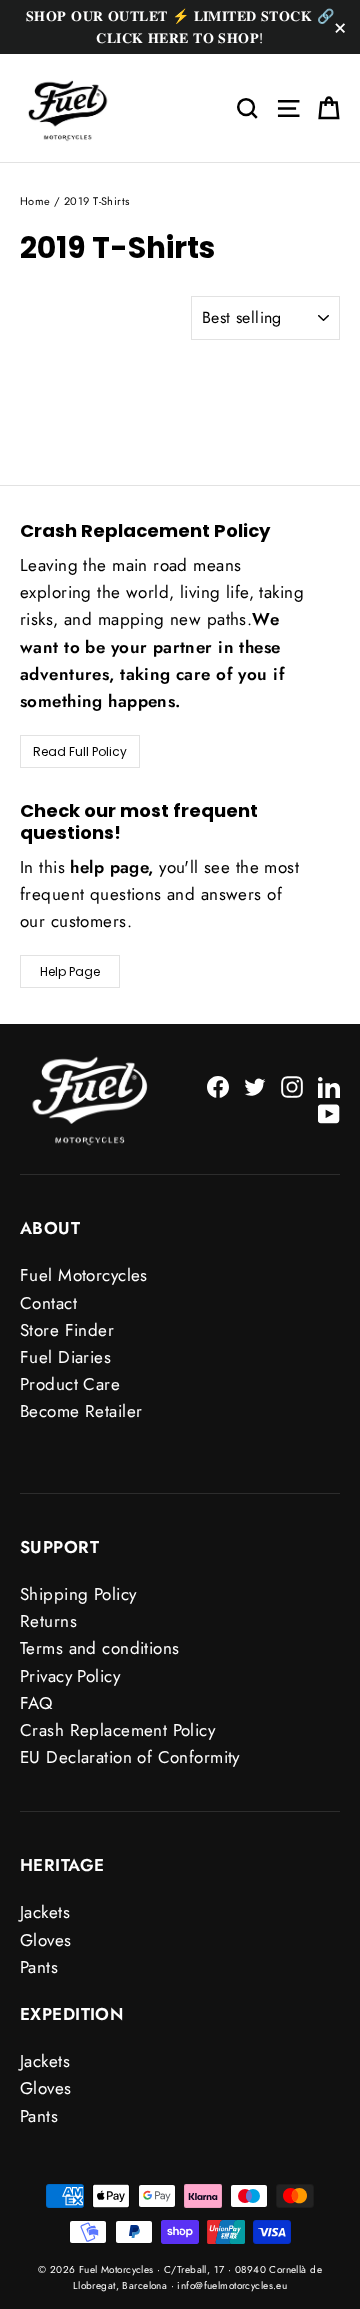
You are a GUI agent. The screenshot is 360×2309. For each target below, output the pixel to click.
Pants (39, 1967)
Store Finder (67, 1330)
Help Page (70, 971)
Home (35, 201)
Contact (48, 1303)
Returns (48, 1621)
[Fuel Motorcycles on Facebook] (218, 1085)
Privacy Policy (70, 1676)
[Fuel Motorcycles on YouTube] (329, 1112)
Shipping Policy (78, 1594)
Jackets (45, 1912)
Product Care (70, 1384)
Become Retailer (81, 1411)
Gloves (46, 1940)
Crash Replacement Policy (117, 1730)
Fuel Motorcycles (84, 1275)
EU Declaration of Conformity (130, 1757)
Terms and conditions (100, 1648)
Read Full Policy (80, 751)
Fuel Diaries (65, 1357)
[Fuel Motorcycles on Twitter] (255, 1085)
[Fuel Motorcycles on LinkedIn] (329, 1085)
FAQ (36, 1703)
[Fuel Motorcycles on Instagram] (292, 1085)
